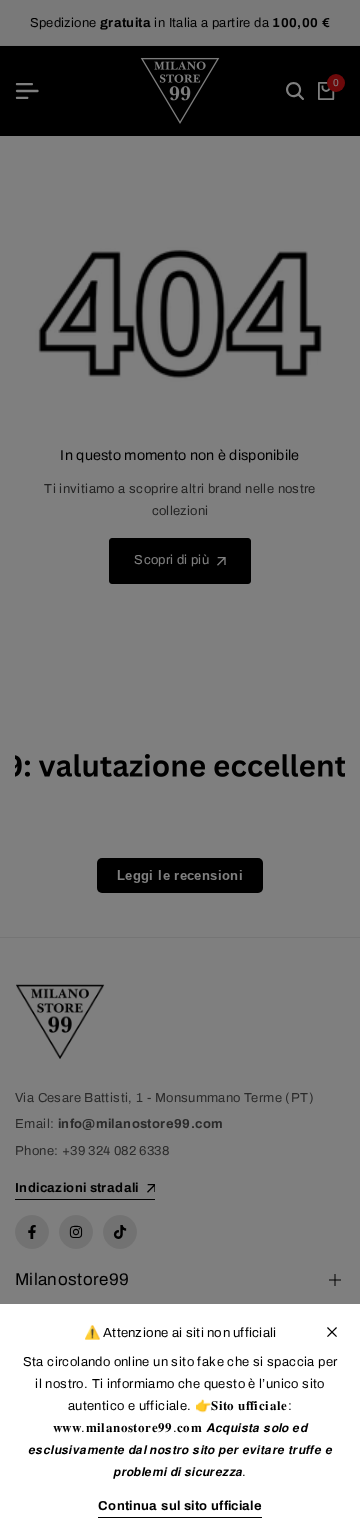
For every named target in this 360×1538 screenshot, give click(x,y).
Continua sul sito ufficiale (180, 1506)
